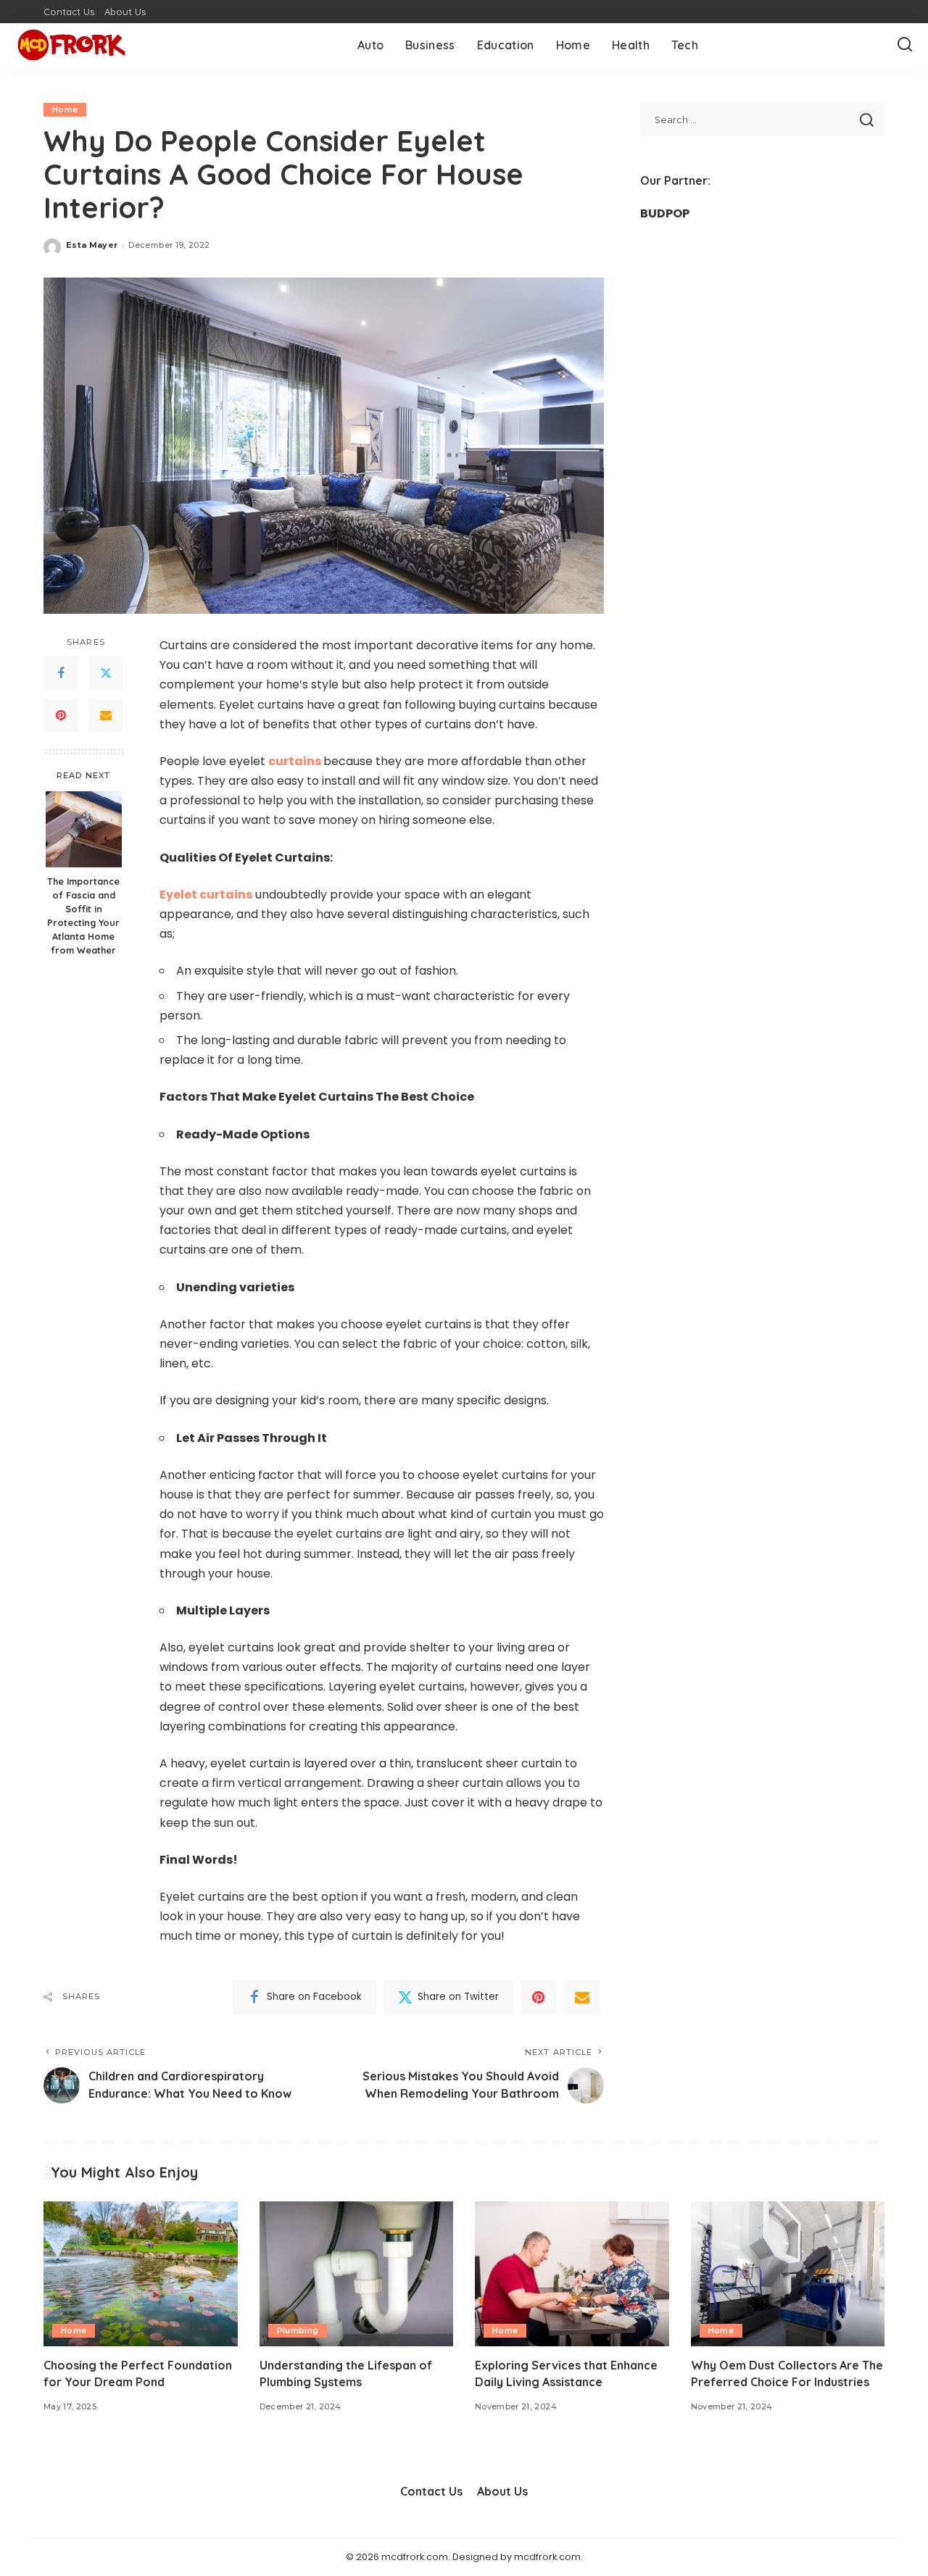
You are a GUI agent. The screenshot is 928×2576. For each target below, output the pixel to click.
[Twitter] (106, 674)
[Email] (106, 716)
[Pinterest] (61, 716)
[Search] (905, 45)
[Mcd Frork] (71, 45)
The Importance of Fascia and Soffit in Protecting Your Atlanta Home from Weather (83, 915)
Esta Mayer (92, 245)
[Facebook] (61, 674)
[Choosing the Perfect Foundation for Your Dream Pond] (141, 2274)
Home (65, 109)
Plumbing (298, 2330)
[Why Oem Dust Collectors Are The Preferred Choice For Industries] (788, 2274)
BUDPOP (665, 213)
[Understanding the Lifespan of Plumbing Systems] (357, 2274)
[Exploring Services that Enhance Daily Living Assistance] (572, 2274)
